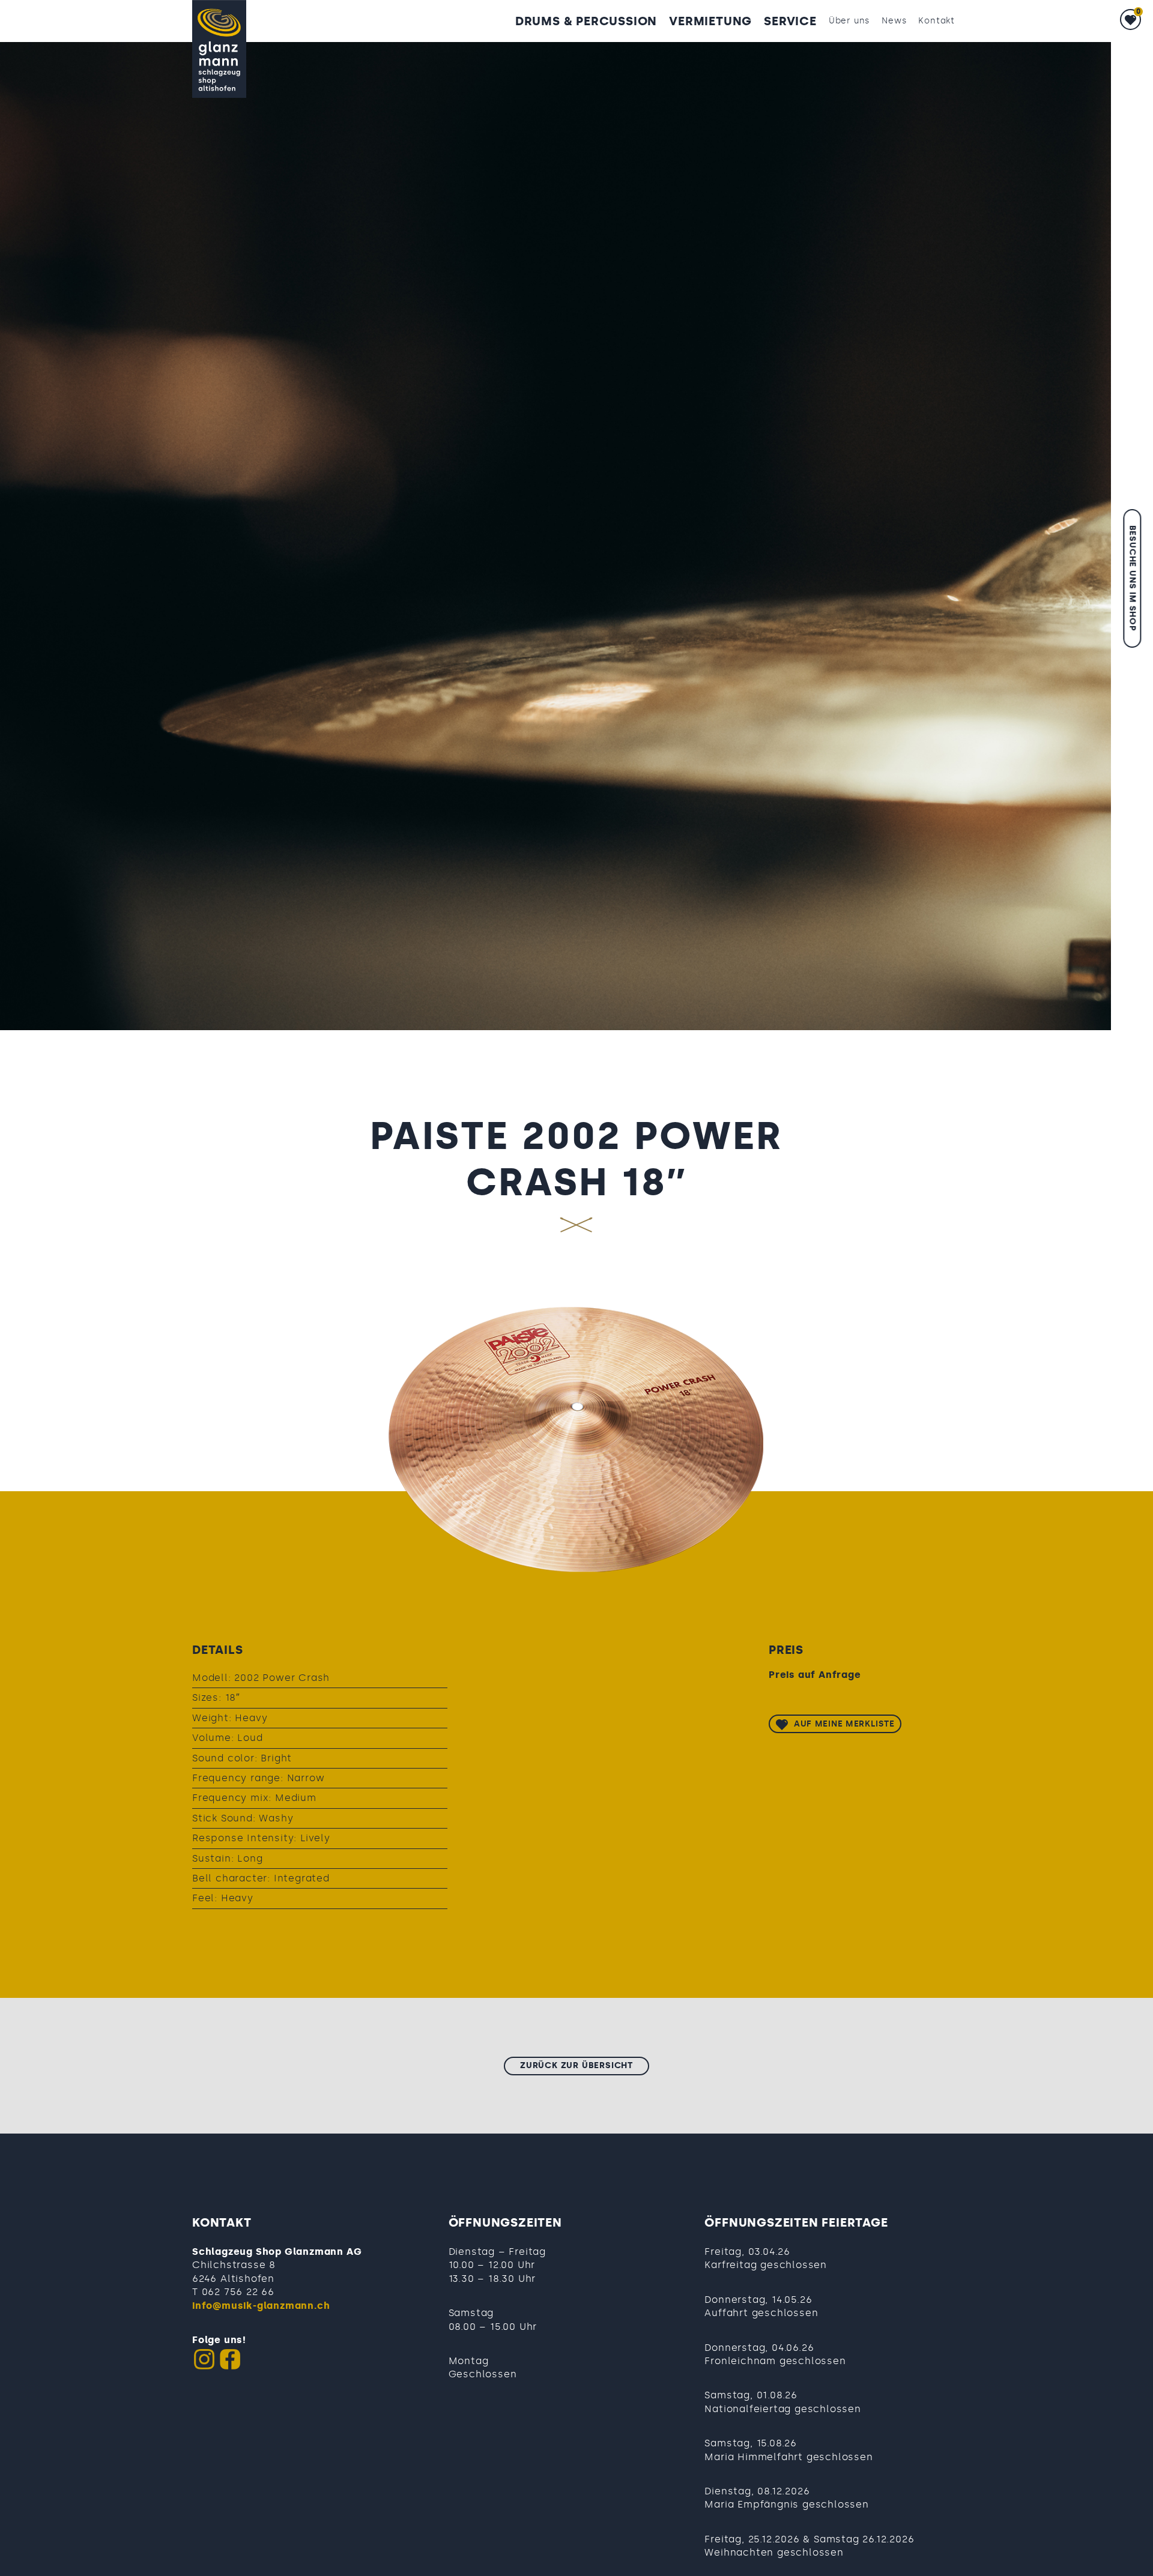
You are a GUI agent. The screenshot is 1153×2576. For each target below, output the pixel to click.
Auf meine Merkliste (844, 1724)
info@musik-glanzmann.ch (261, 2306)
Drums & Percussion (586, 21)
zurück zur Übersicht (576, 2065)
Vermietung (710, 21)
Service (790, 21)
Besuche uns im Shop (1132, 578)
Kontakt (937, 21)
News (894, 21)
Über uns (849, 21)
